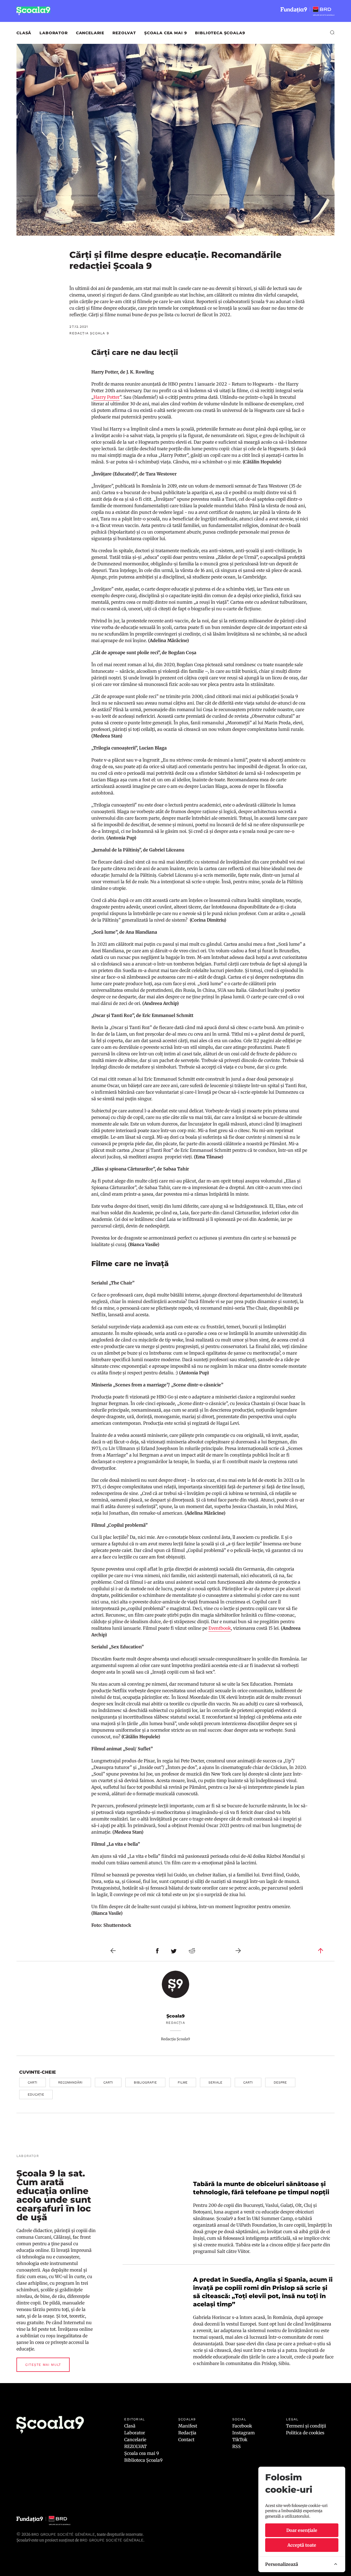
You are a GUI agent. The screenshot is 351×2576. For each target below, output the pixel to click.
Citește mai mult (43, 2365)
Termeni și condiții (306, 2426)
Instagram (244, 2433)
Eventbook (220, 1628)
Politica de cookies (305, 2433)
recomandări (70, 2082)
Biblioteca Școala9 (220, 33)
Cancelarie (90, 33)
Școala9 (175, 2016)
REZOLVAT (124, 33)
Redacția (187, 2433)
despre (280, 2082)
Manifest (188, 2426)
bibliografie (145, 2082)
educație (36, 2095)
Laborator (54, 33)
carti (32, 2082)
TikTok (240, 2440)
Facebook (242, 2426)
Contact (186, 2440)
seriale (215, 2082)
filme (183, 2082)
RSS (237, 2446)
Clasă (24, 33)
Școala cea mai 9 (165, 33)
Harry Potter (107, 397)
